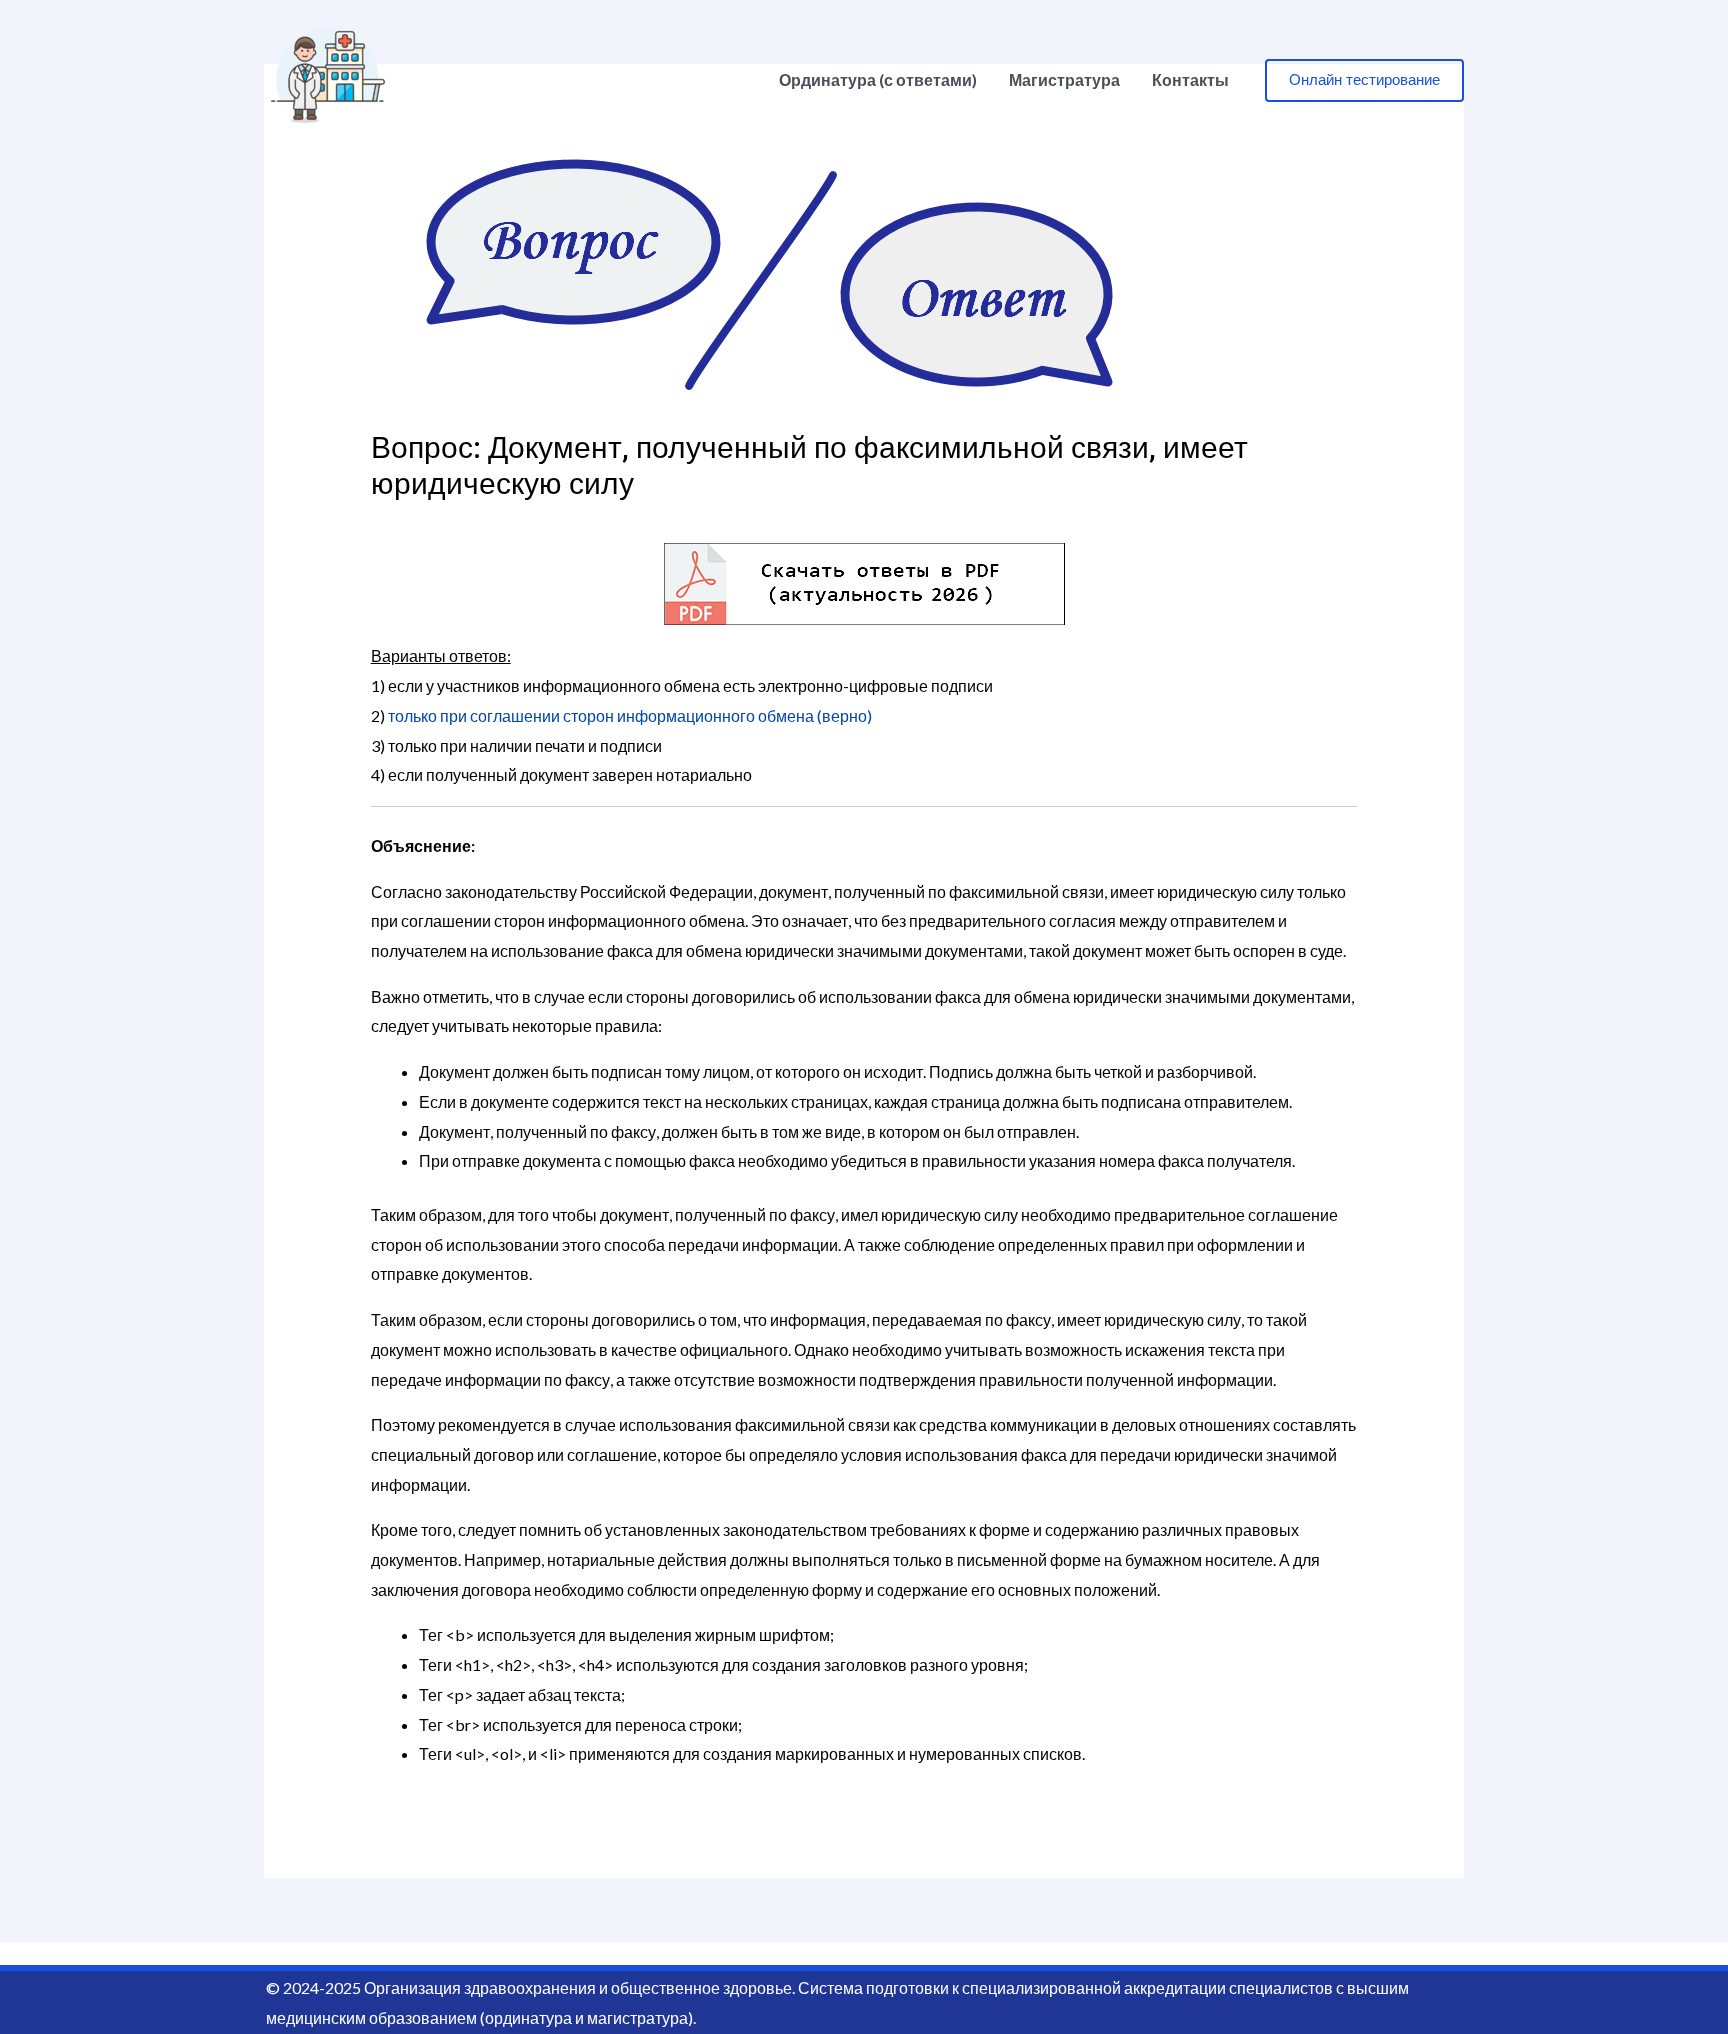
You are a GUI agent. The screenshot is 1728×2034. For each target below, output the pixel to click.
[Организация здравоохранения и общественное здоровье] (328, 77)
